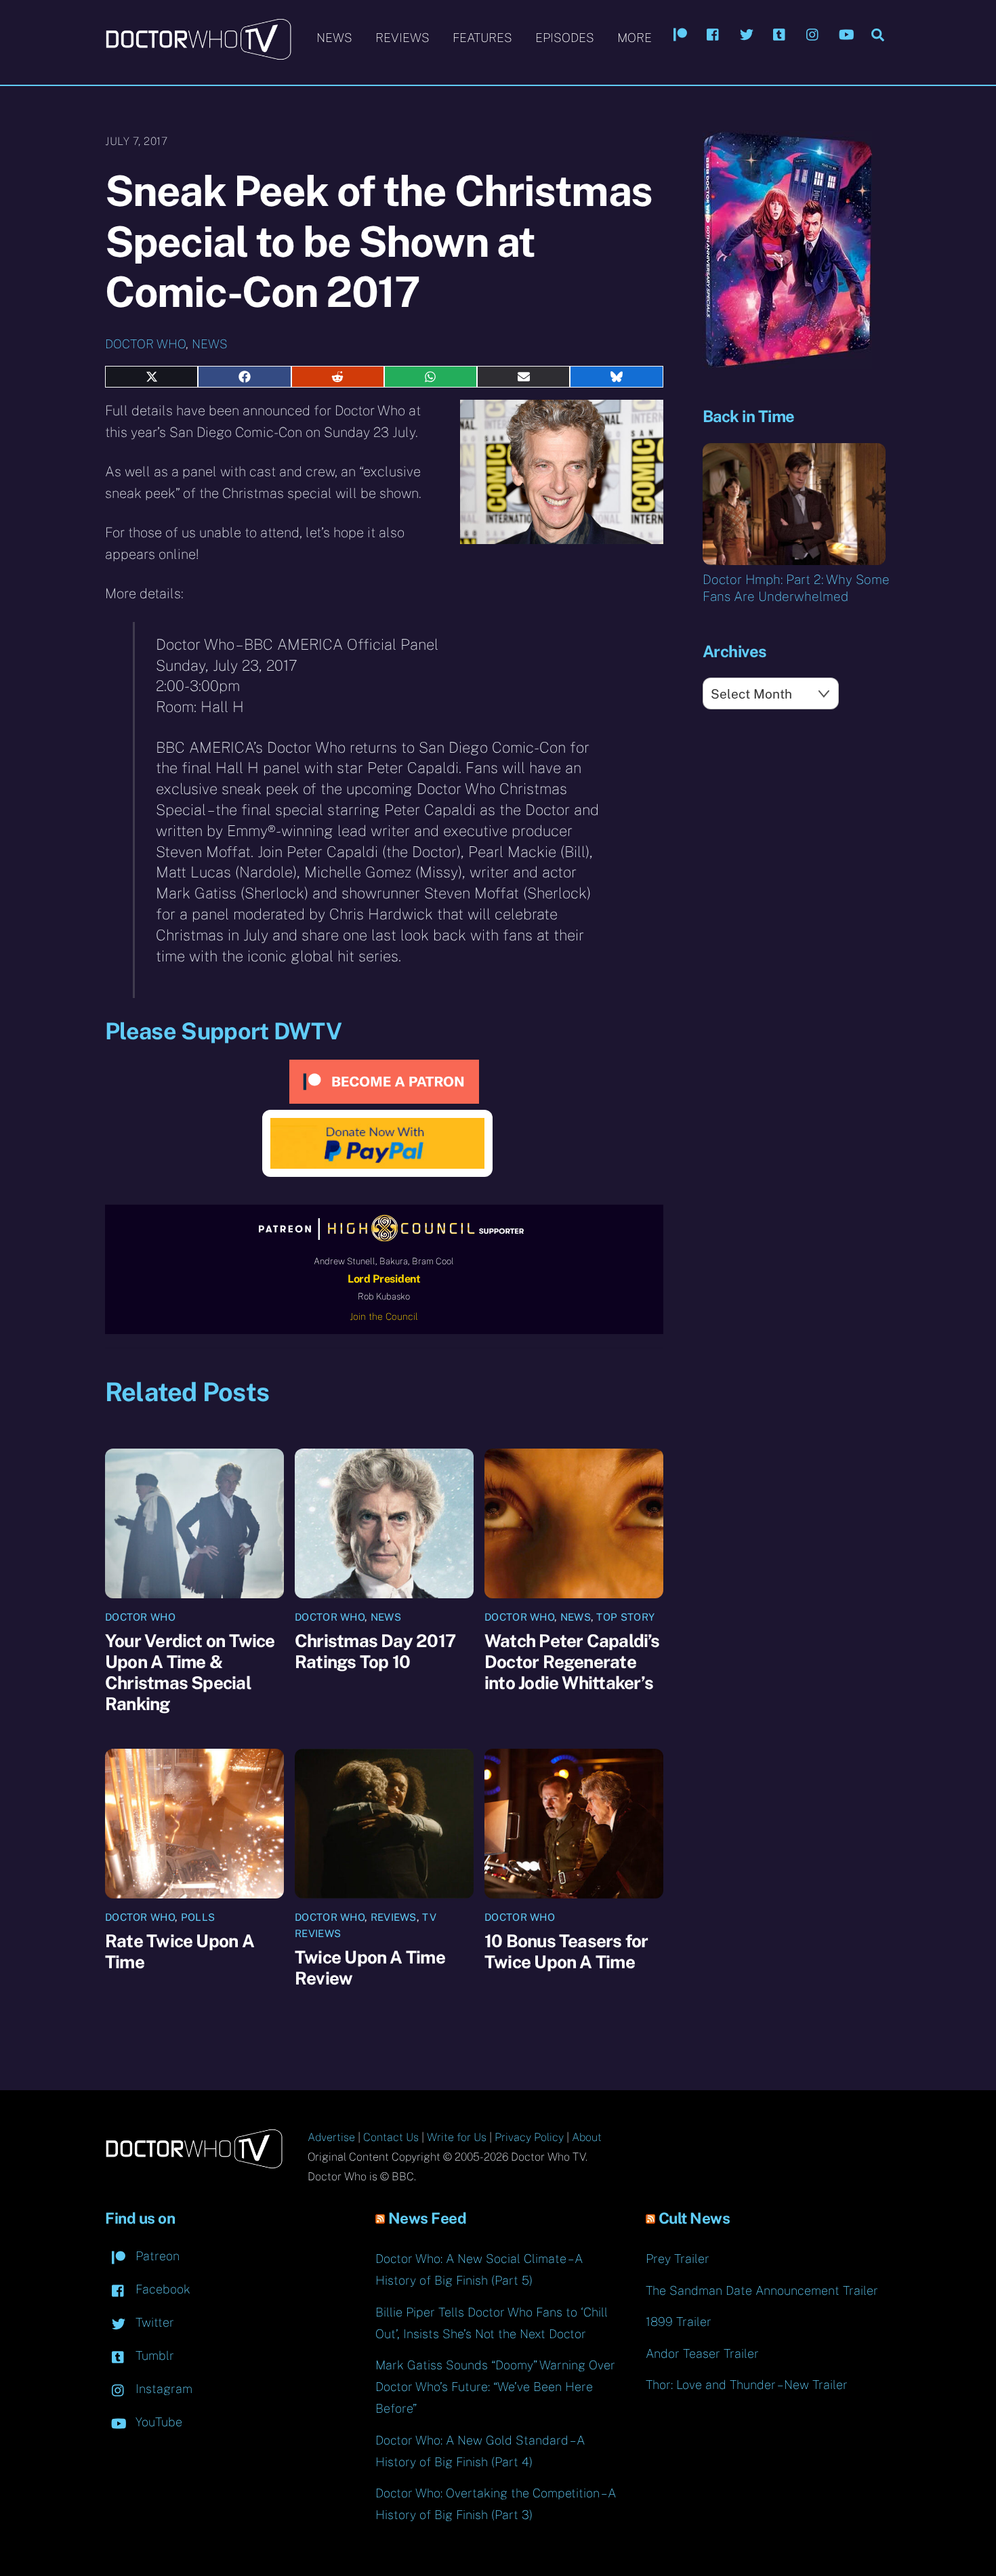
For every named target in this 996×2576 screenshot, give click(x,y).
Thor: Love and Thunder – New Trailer (747, 2385)
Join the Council (384, 1316)
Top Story (625, 1617)
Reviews (402, 38)
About (587, 2137)
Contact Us (391, 2137)
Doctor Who (145, 344)
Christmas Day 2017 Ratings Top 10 (375, 1651)
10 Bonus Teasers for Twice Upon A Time (566, 1951)
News (334, 38)
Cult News (694, 2218)
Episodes (565, 38)
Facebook (161, 2289)
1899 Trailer (679, 2322)
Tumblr (153, 2355)
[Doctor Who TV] (198, 54)
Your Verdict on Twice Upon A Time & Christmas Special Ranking (190, 1672)
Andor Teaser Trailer (702, 2353)
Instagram (162, 2389)
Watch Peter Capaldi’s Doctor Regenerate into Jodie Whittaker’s (572, 1662)
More (635, 38)
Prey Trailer (678, 2259)
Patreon (156, 2256)
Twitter (153, 2322)
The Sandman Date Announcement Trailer (762, 2290)
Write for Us (457, 2137)
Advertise (331, 2137)
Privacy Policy (529, 2137)
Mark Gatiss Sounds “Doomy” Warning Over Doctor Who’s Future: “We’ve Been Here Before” (495, 2387)
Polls (198, 1917)
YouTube (157, 2422)
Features (482, 38)
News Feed (428, 2218)
